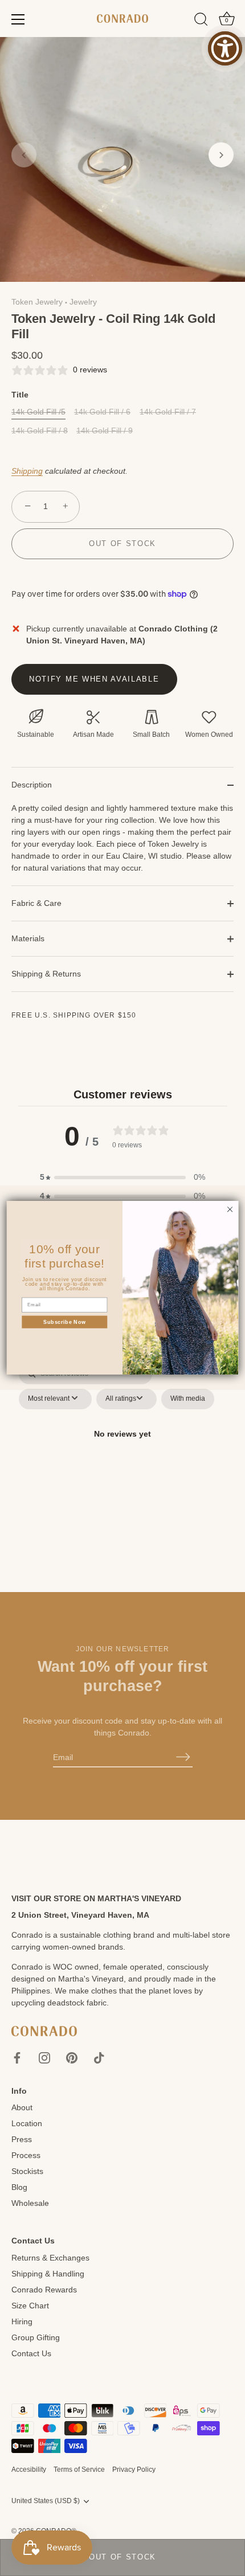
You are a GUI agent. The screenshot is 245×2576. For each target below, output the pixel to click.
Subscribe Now (65, 1322)
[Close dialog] (230, 1209)
